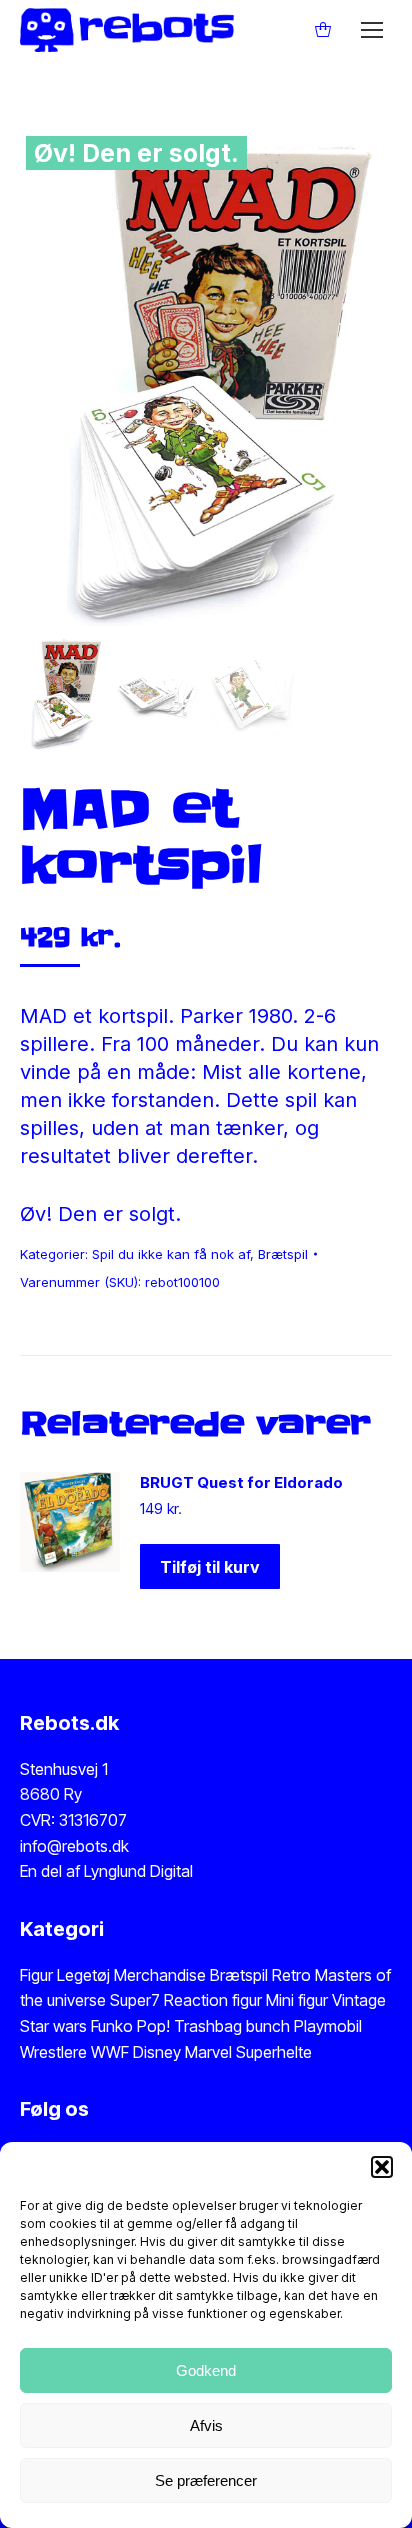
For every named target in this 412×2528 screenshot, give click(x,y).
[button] (382, 2167)
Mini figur (299, 2000)
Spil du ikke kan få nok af (171, 1254)
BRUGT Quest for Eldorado (241, 1482)
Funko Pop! (132, 2026)
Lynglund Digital (138, 1871)
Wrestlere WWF (74, 2052)
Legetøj (83, 1975)
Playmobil (328, 2026)
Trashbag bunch (234, 2026)
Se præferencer (206, 2480)
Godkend (206, 2370)
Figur (36, 1975)
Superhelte (272, 2052)
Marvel (206, 2052)
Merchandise (160, 1975)
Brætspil (283, 1254)
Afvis (206, 2425)
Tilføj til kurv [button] (210, 1567)
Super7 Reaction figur (186, 2000)
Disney (157, 2052)
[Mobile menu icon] (372, 30)
